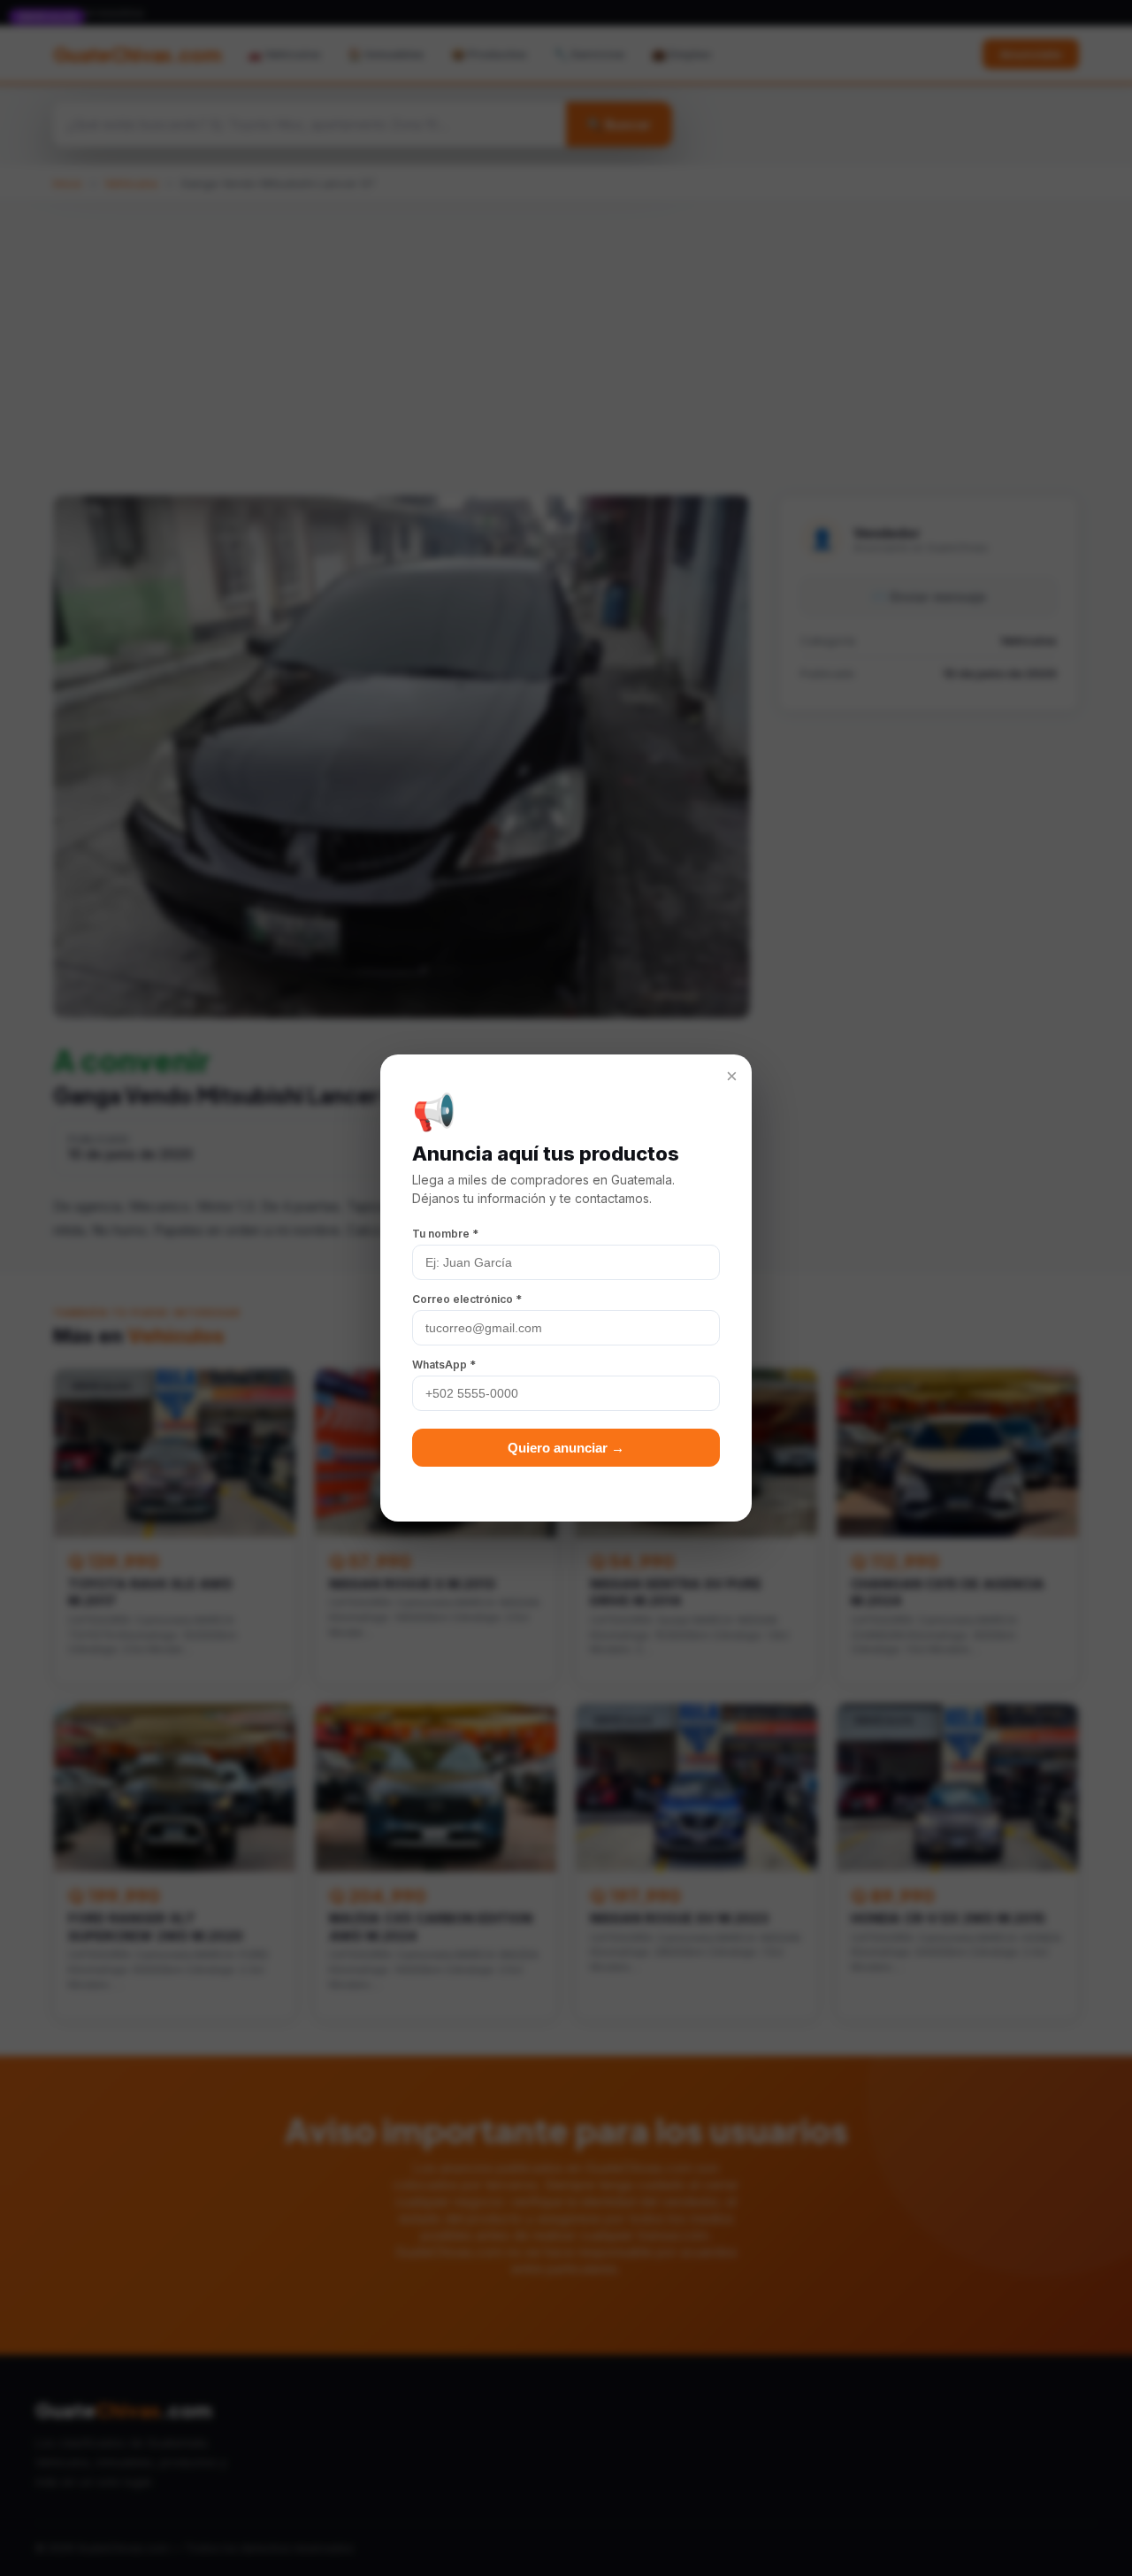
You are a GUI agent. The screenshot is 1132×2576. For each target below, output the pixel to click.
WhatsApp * (444, 1365)
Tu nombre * (445, 1234)
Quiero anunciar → (566, 1448)
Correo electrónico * (467, 1299)
